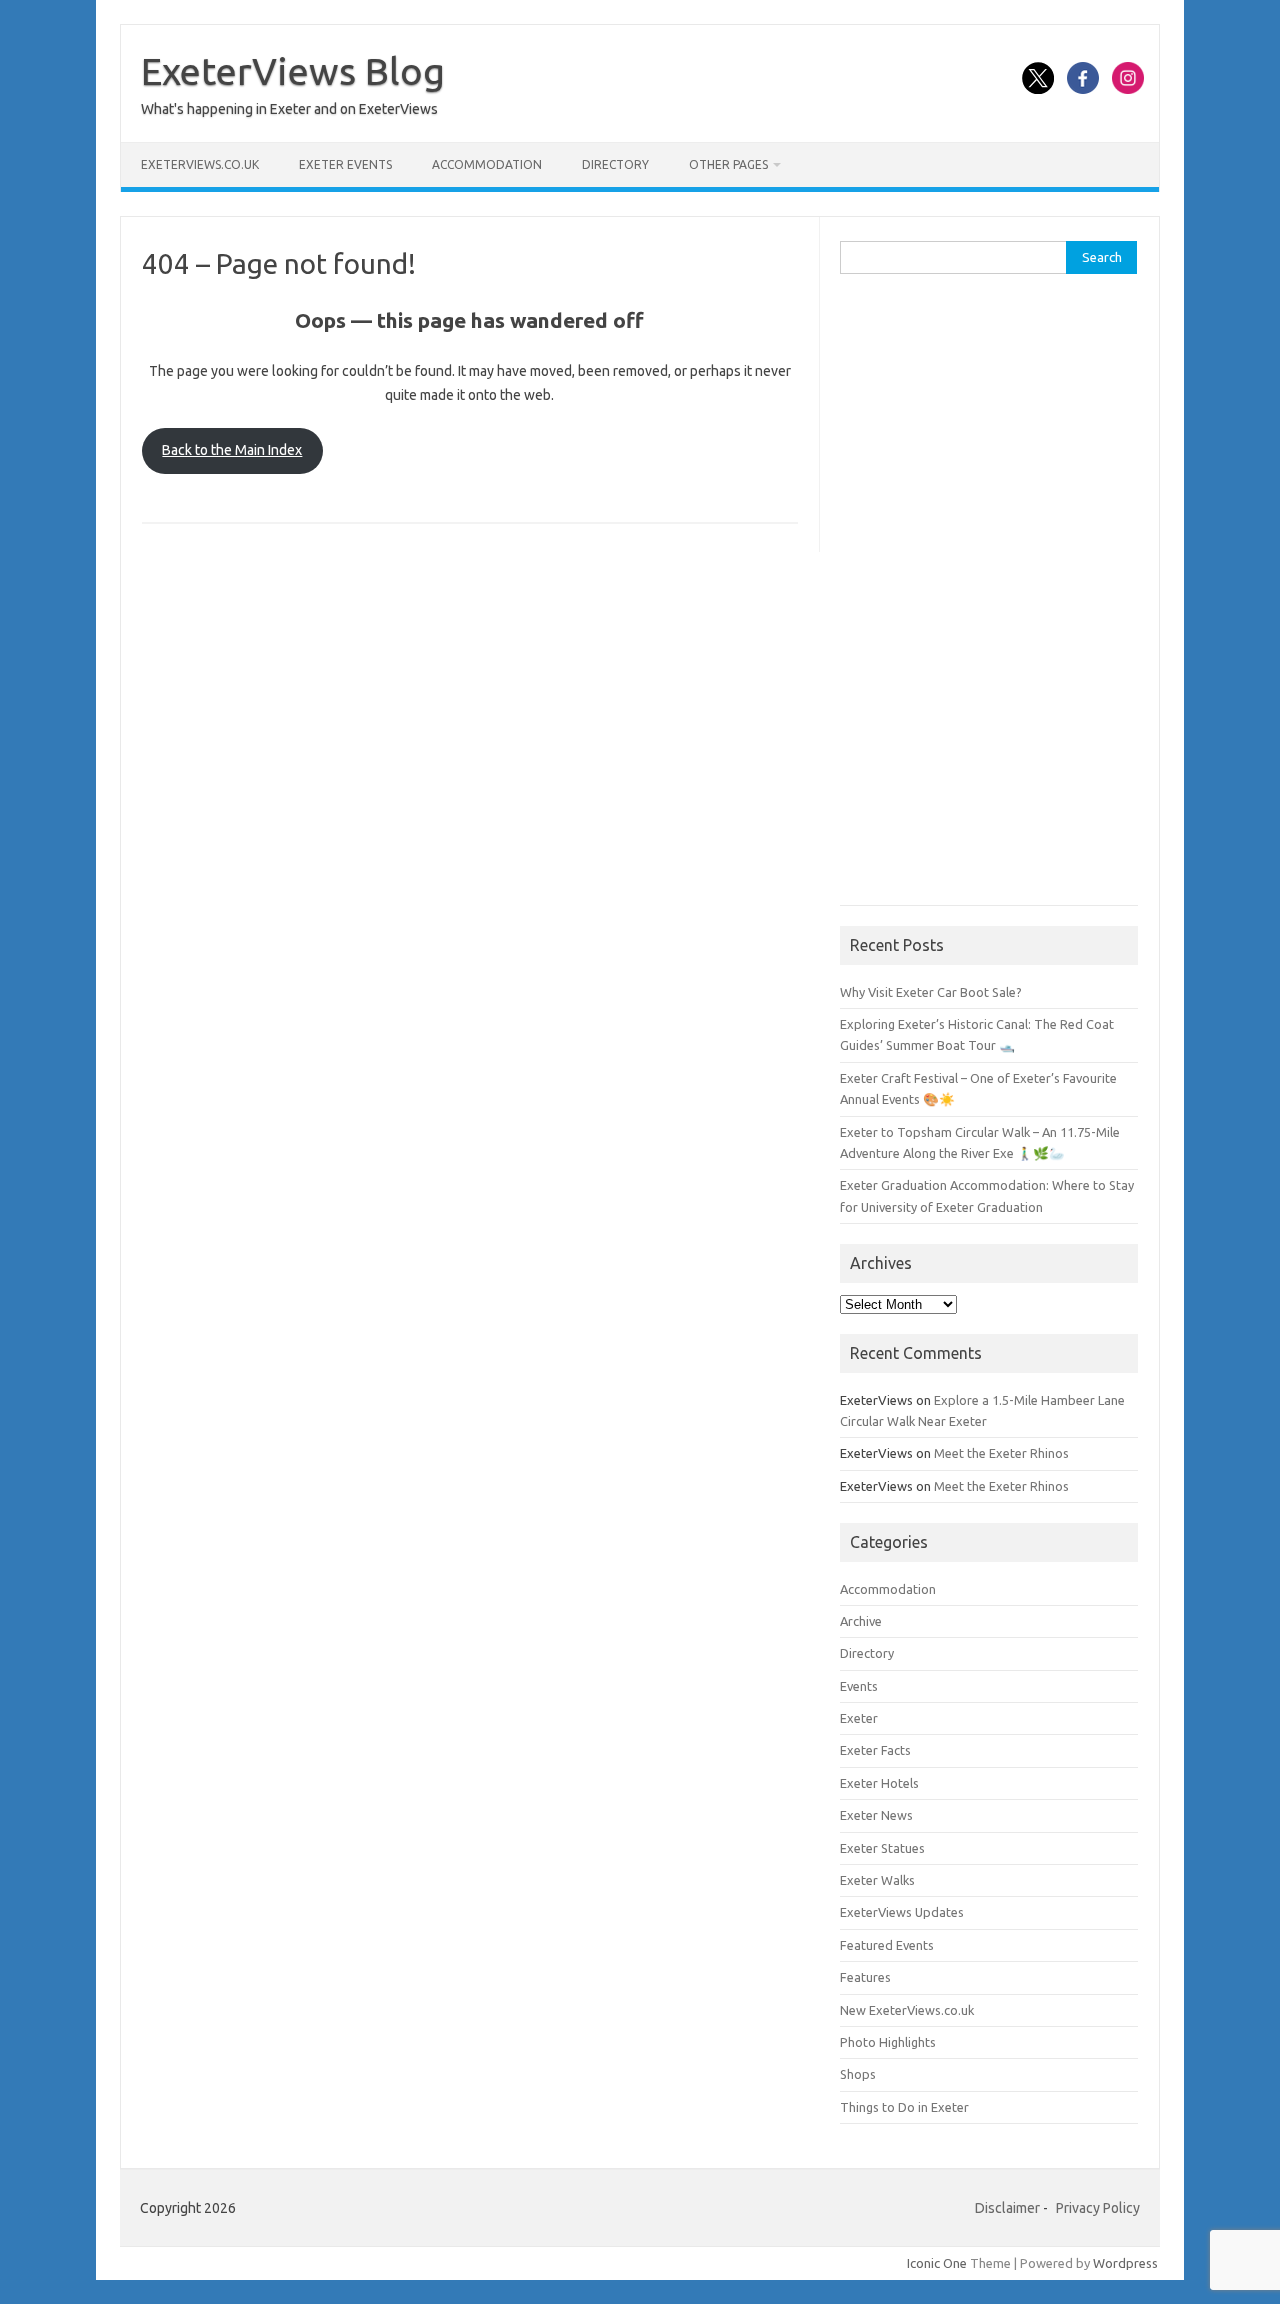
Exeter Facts (875, 1750)
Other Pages (728, 164)
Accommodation (487, 164)
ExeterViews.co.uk (200, 164)
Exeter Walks (877, 1880)
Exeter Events (345, 164)
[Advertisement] (989, 600)
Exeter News (876, 1815)
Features (865, 1977)
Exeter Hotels (879, 1783)
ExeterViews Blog (293, 71)
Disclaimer (1007, 2208)
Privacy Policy (1098, 2208)
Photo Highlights (888, 2042)
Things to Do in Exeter (904, 2107)
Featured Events (887, 1945)
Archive (861, 1621)
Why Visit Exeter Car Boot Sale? (931, 992)
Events (859, 1686)
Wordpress (1125, 2263)
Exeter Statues (882, 1848)
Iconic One (937, 2263)
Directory (615, 164)
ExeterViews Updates (902, 1912)
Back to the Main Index (232, 450)
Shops (858, 2074)
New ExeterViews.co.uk (907, 2010)
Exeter (859, 1718)
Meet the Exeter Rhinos (1001, 1453)
